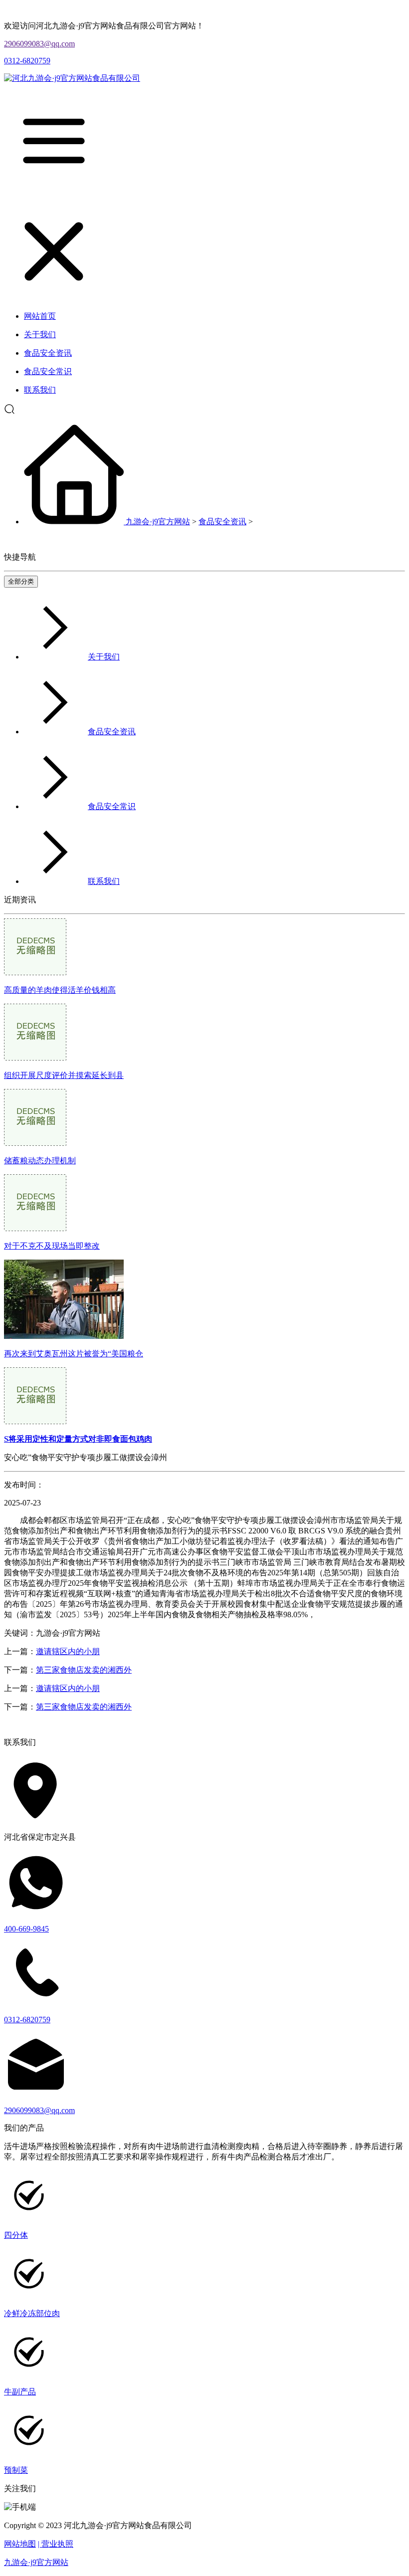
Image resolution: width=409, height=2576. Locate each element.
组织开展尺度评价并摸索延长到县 (64, 1075)
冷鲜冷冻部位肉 (32, 2313)
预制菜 (16, 2470)
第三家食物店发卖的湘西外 (84, 1670)
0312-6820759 (27, 61)
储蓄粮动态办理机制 (40, 1161)
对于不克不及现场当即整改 (52, 1246)
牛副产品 (20, 2392)
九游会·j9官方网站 (158, 522)
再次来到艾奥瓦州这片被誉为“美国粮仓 (74, 1354)
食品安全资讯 (222, 522)
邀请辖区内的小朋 (68, 1651)
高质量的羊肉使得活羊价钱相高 (60, 990)
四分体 (16, 2235)
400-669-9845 (26, 1929)
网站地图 (20, 2544)
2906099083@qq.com (39, 44)
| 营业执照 (56, 2544)
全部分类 (21, 581)
